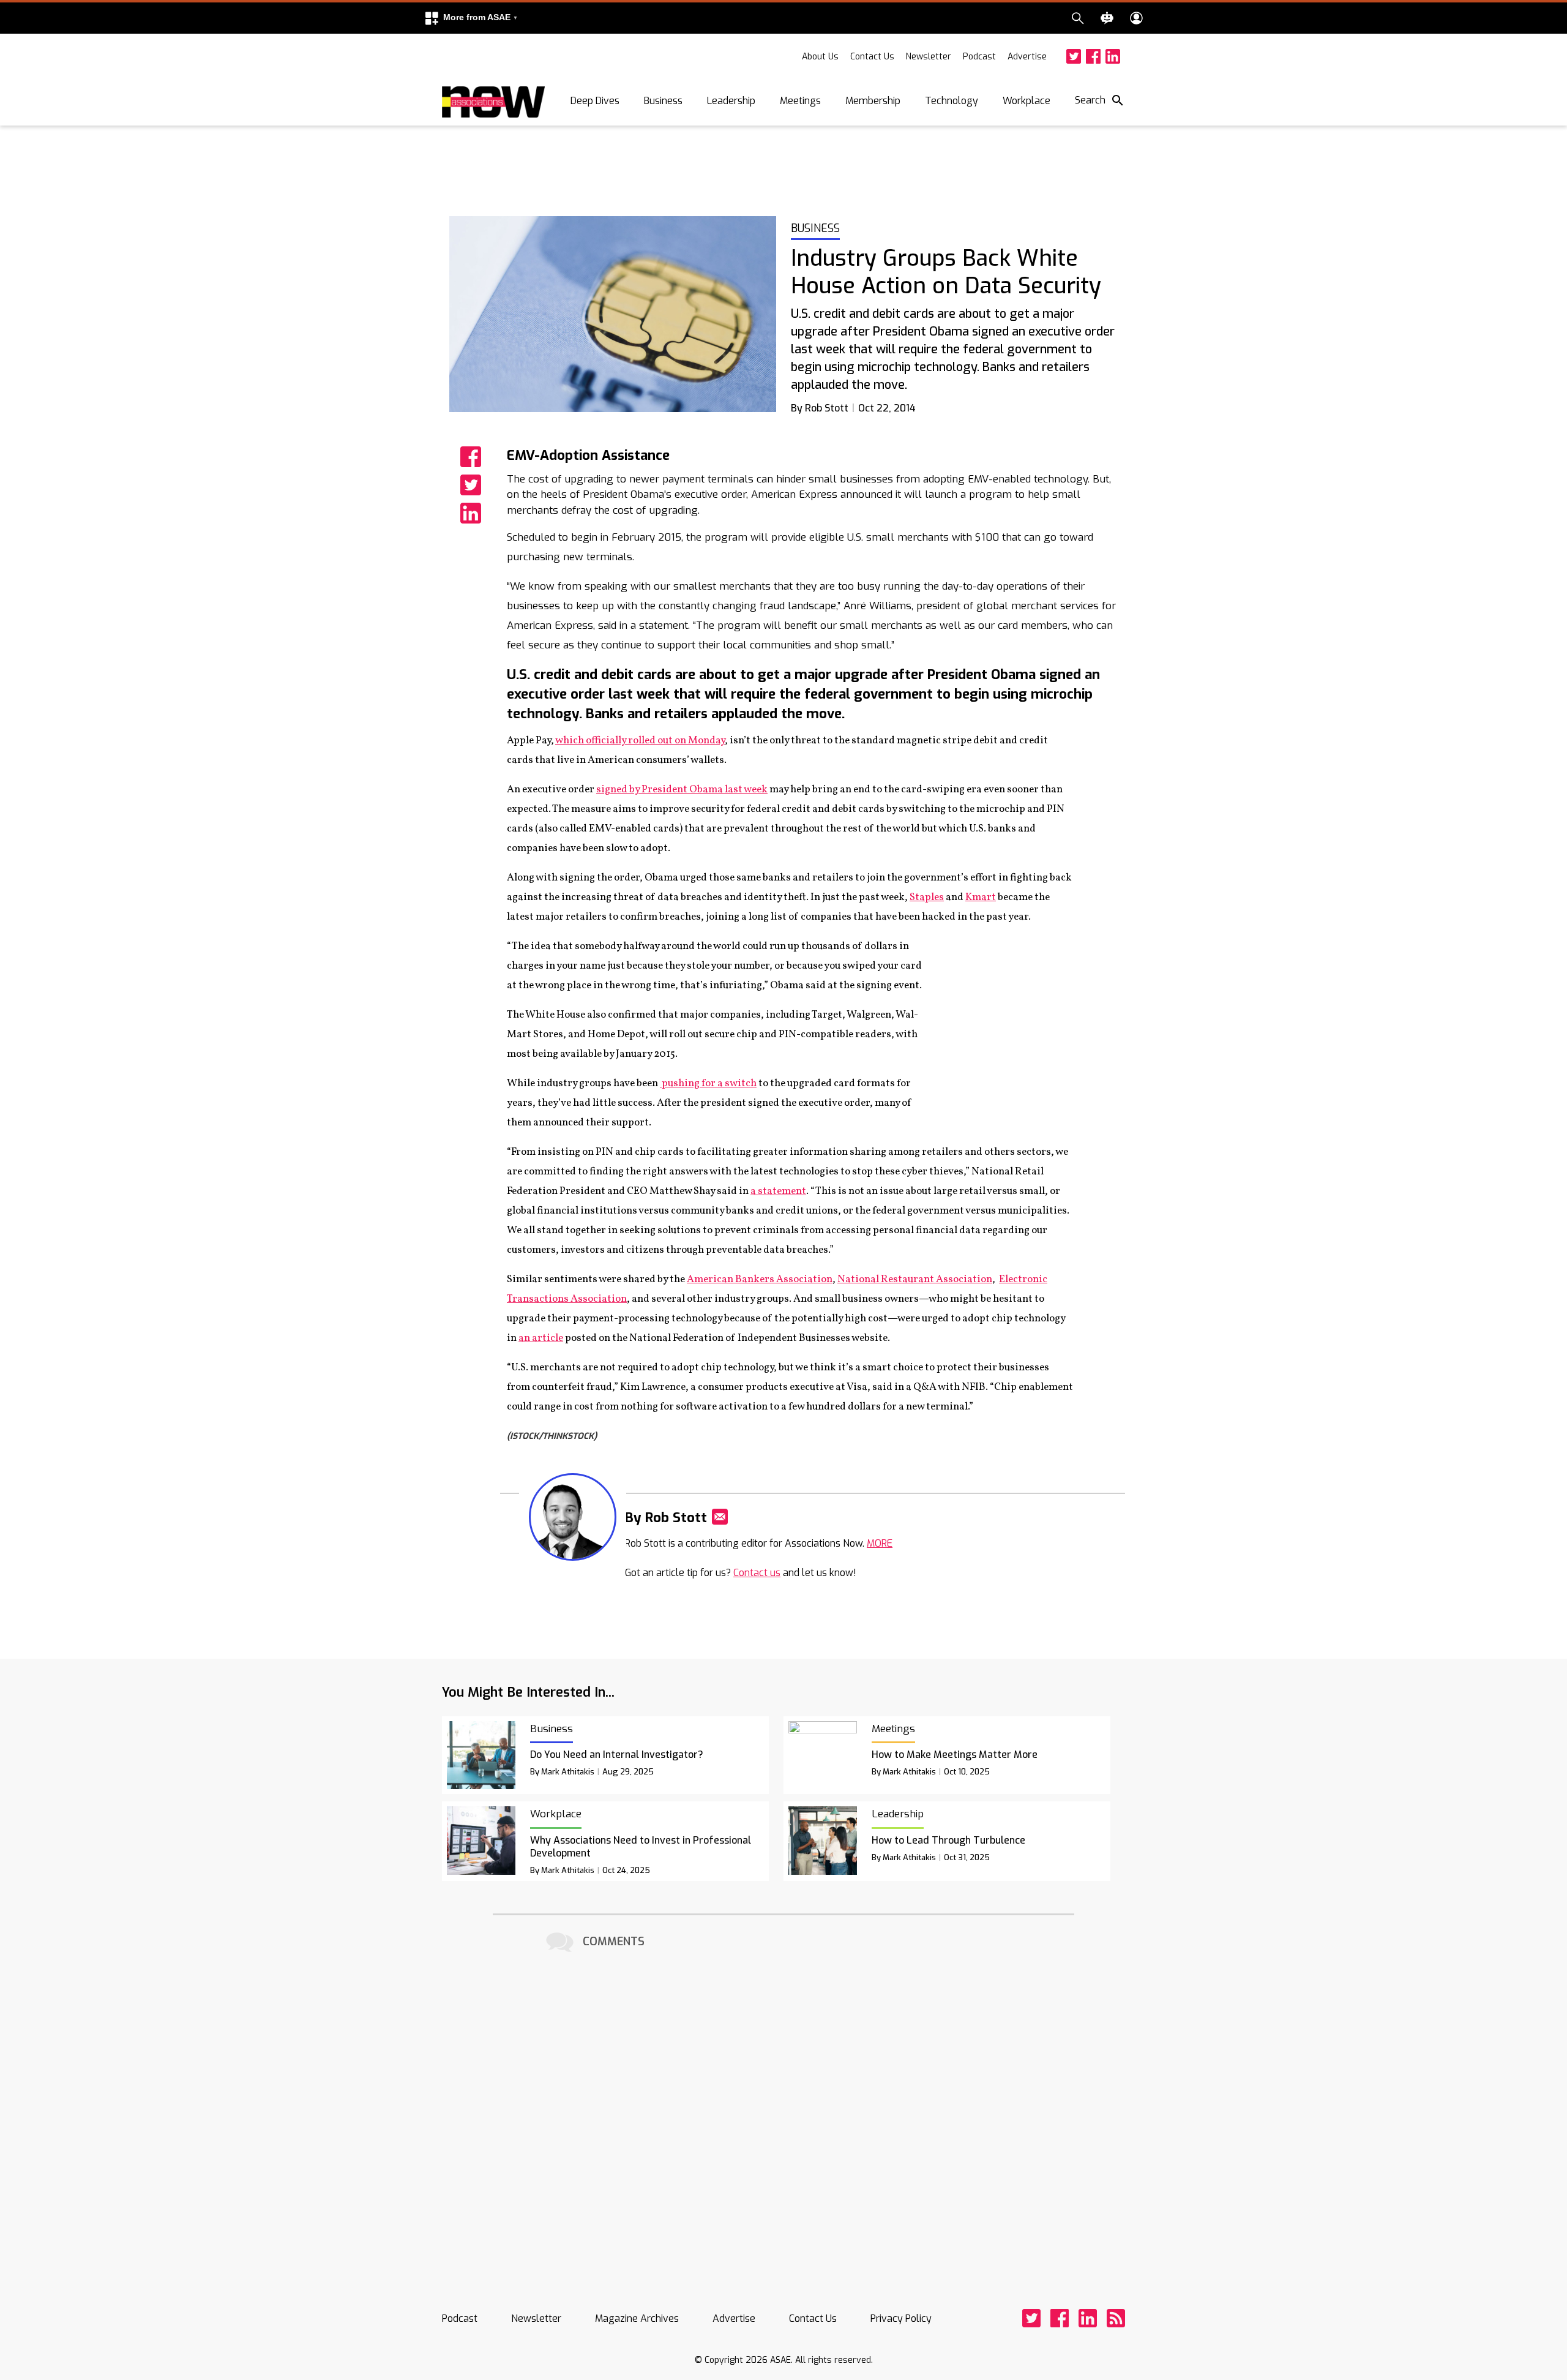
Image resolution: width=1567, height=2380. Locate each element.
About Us (820, 57)
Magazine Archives (637, 2318)
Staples (927, 897)
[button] (471, 18)
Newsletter (929, 57)
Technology (952, 101)
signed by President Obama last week (682, 790)
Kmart (981, 897)
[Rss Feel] (1116, 2318)
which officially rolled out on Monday (640, 741)
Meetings (800, 101)
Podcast (979, 57)
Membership (873, 101)
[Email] (720, 1517)
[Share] (471, 457)
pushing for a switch (708, 1083)
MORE (880, 1543)
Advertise (1027, 57)
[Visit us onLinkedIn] (1113, 56)
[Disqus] (783, 2109)
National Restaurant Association (915, 1279)
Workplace (1027, 101)
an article (541, 1338)
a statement (778, 1191)
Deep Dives (595, 101)
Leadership (731, 101)
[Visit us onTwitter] (1074, 56)
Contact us (757, 1573)
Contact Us (872, 57)
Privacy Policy (901, 2318)
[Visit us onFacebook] (1093, 56)
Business (663, 101)
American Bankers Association (760, 1279)
